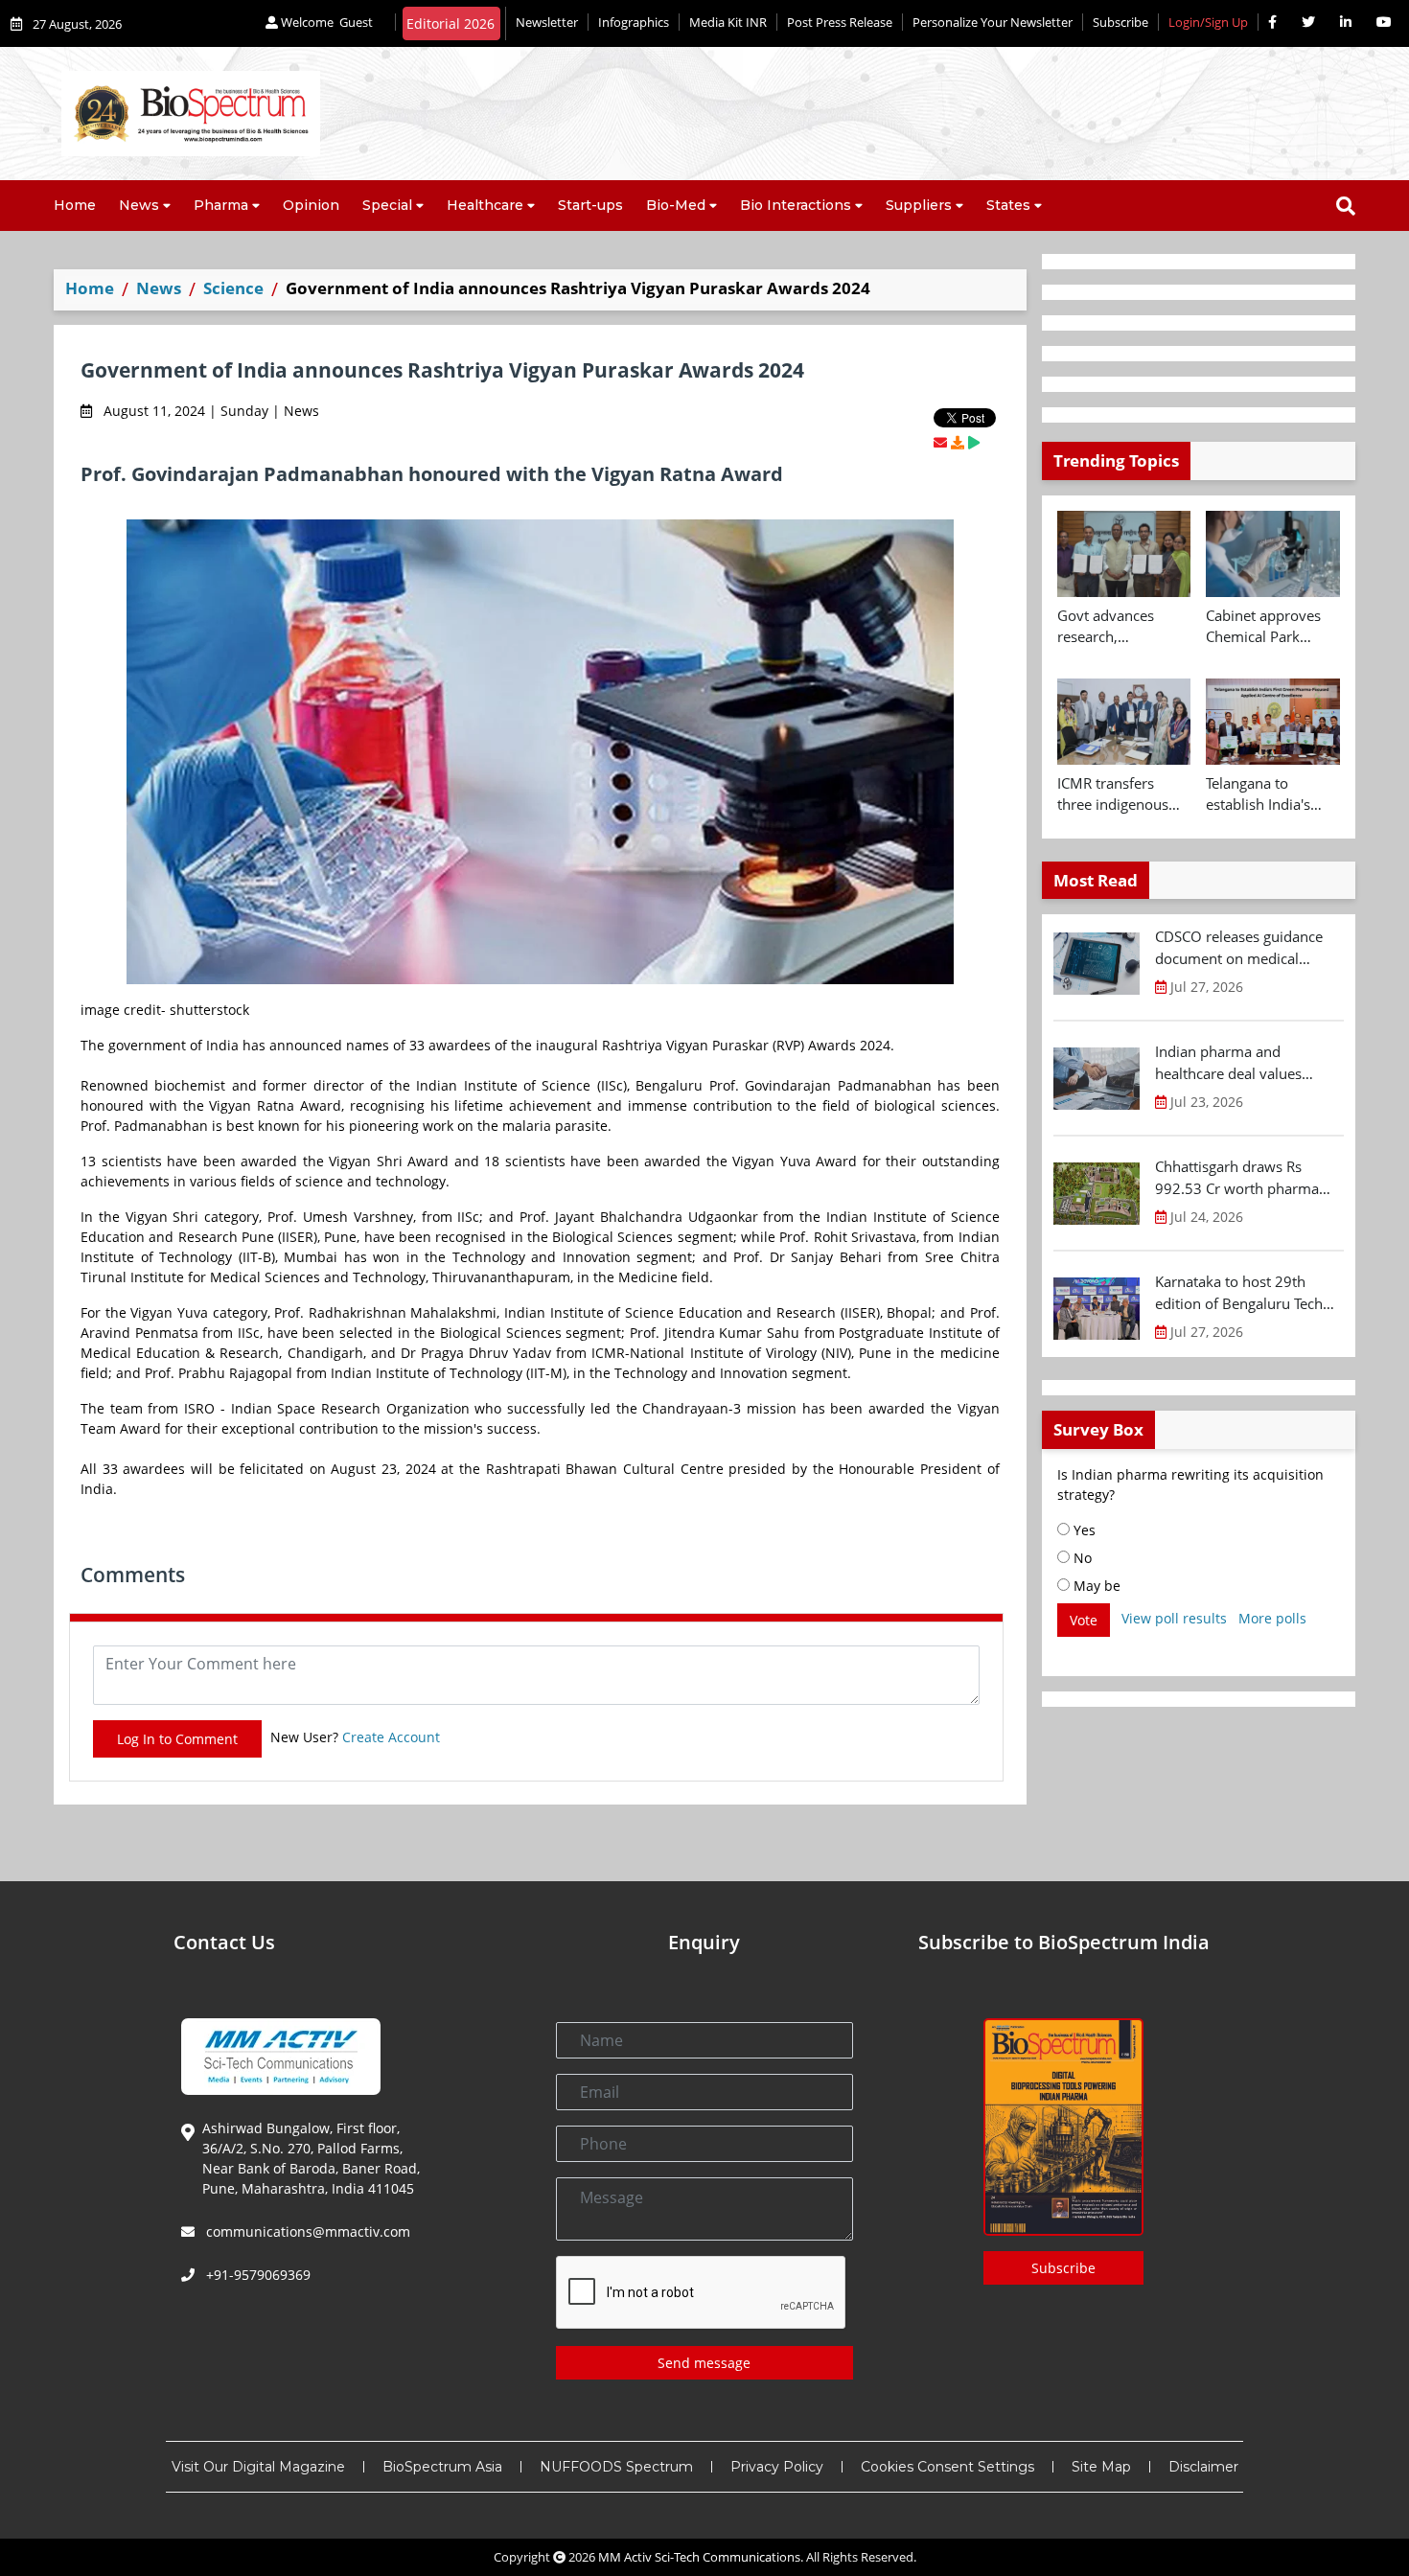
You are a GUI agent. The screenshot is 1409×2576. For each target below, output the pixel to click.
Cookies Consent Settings (947, 2467)
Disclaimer (1203, 2467)
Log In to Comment (177, 1739)
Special (387, 205)
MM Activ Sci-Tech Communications (699, 2557)
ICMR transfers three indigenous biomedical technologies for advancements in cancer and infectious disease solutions (1116, 794)
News (139, 205)
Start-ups (590, 205)
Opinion (311, 205)
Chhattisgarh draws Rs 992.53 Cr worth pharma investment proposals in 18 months (1245, 1178)
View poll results (1174, 1618)
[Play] (974, 442)
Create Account (391, 1737)
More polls (1272, 1618)
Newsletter (547, 22)
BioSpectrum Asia (442, 2467)
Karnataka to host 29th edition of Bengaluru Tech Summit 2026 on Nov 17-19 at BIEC (1247, 1293)
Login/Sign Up (1208, 22)
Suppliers (919, 205)
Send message (704, 2363)
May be (1095, 1586)
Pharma (221, 205)
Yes (1083, 1530)
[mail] (940, 442)
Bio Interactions (796, 205)
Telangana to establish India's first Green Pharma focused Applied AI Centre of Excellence (1272, 794)
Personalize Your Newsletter (993, 22)
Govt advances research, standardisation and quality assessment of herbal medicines (1123, 627)
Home (75, 205)
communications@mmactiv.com (306, 2231)
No (1081, 1558)
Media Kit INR (728, 22)
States (1008, 205)
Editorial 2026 (450, 23)
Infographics (634, 22)
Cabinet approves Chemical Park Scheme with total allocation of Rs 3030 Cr (1265, 627)
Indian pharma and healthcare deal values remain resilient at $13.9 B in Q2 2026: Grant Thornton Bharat (1247, 1063)
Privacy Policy (777, 2467)
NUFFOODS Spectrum (616, 2467)
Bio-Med (676, 205)
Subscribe (1120, 22)
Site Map (1101, 2467)
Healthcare (485, 205)
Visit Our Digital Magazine (258, 2467)
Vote (1084, 1620)
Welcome (325, 22)
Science (233, 288)
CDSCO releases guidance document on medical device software (1239, 948)
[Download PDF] (958, 442)
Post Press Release (840, 22)
